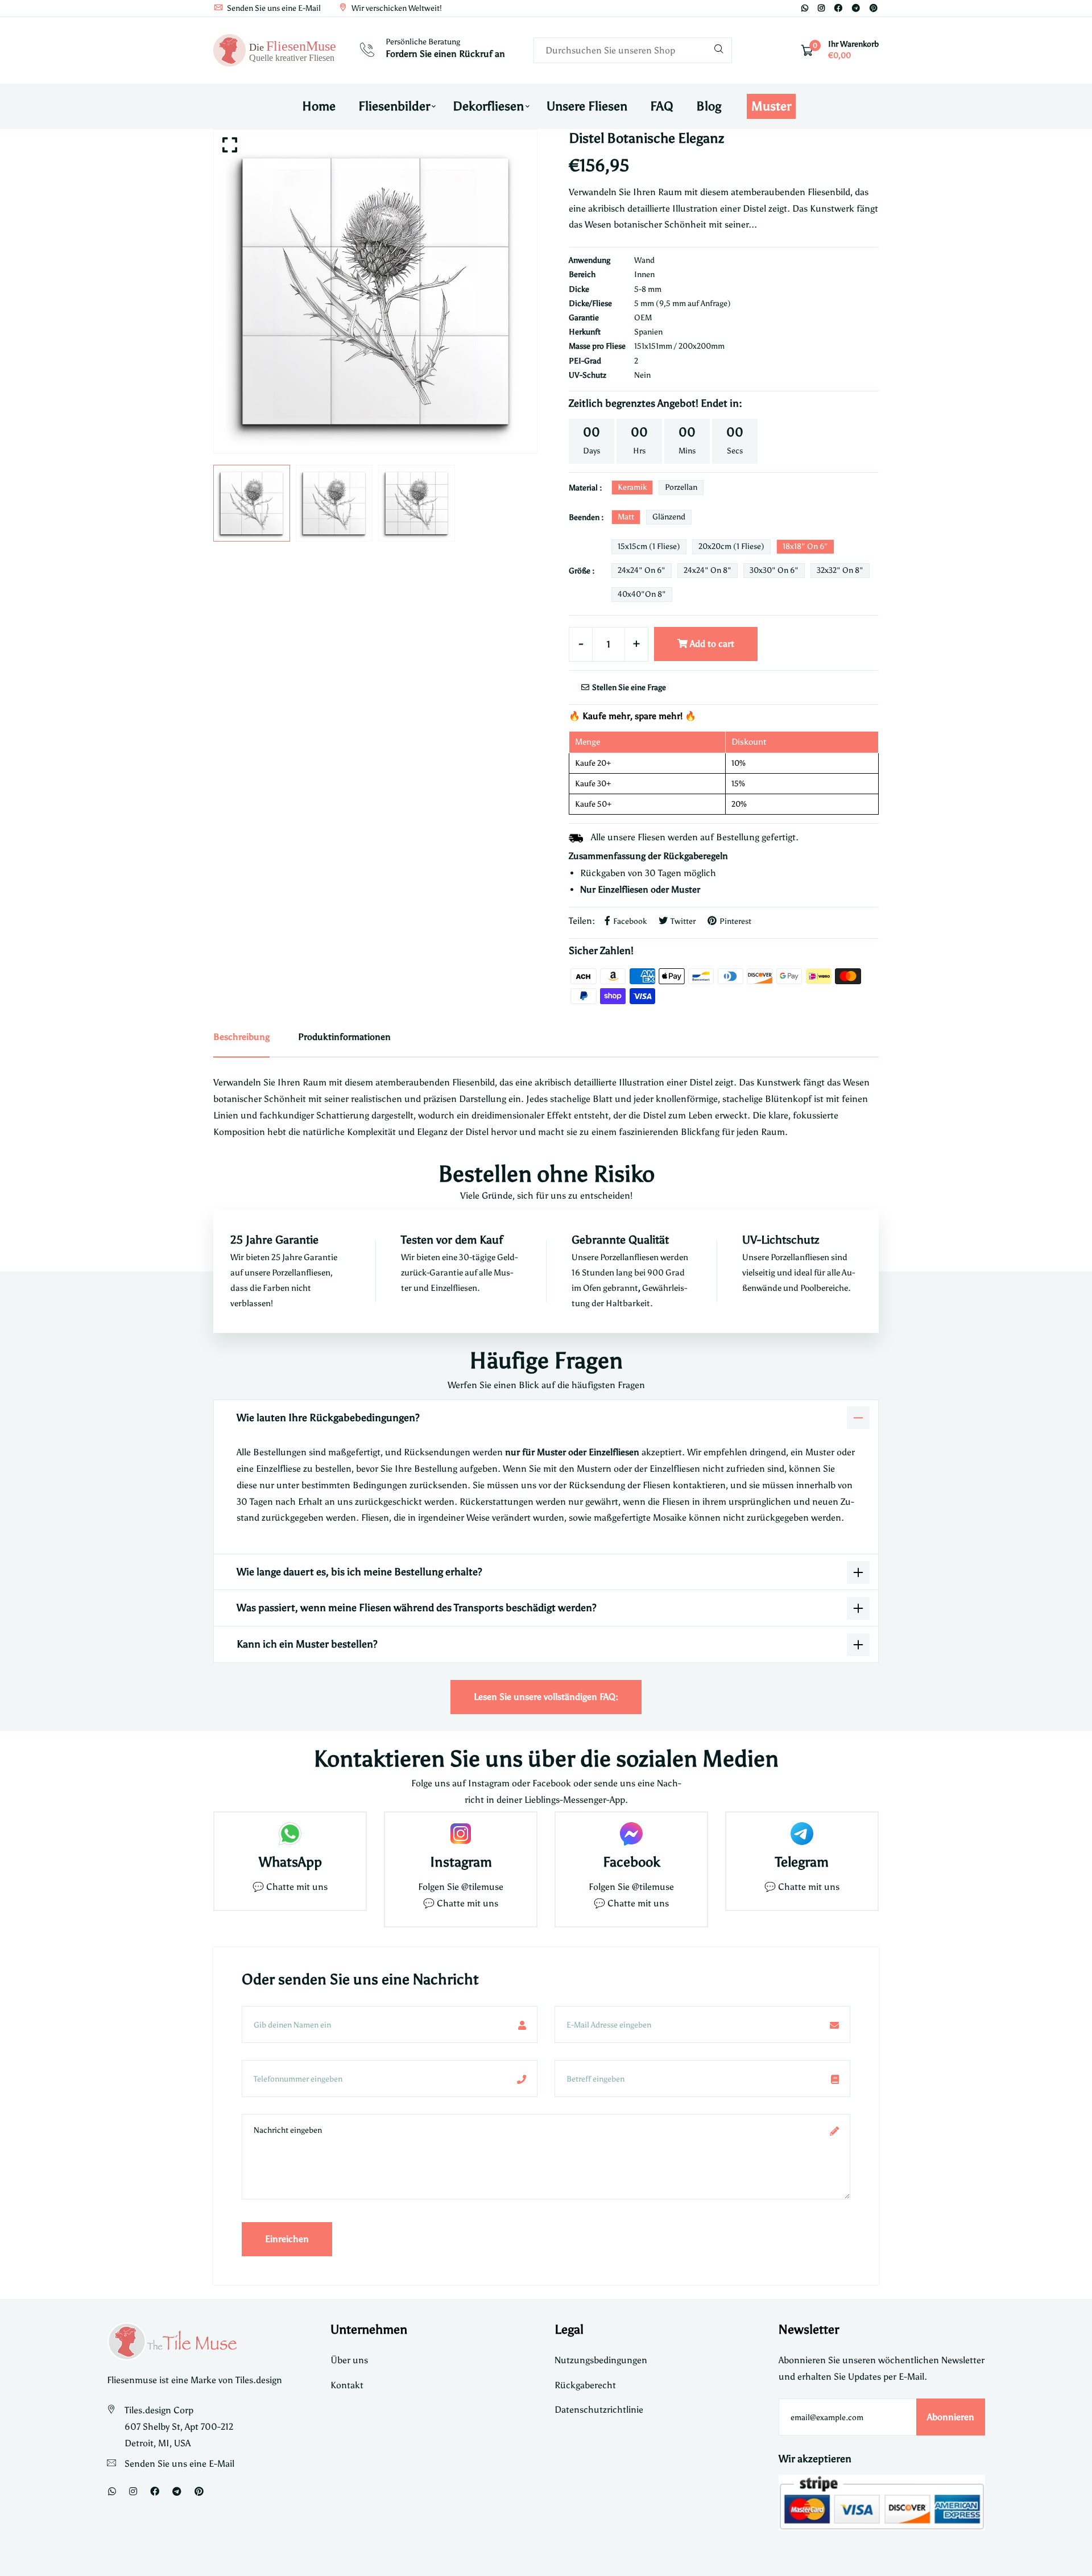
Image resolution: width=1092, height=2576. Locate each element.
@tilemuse (482, 1887)
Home (319, 106)
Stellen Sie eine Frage (628, 688)
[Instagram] (821, 8)
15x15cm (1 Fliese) (649, 546)
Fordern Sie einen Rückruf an (445, 54)
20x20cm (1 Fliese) (731, 546)
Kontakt (347, 2385)
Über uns (349, 2360)
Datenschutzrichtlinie (599, 2410)
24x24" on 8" (708, 570)
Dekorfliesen (488, 106)
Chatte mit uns (297, 1887)
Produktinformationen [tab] (344, 1037)
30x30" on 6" (774, 570)
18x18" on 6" (805, 546)
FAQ (662, 106)
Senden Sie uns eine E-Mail (273, 8)
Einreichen (287, 2239)
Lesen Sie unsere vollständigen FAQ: (546, 1697)
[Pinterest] (874, 8)
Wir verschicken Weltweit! (396, 8)
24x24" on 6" (642, 570)
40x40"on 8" (642, 594)
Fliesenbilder (394, 106)
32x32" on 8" (840, 570)
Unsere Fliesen (587, 106)
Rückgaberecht (585, 2385)
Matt (626, 517)
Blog (709, 106)
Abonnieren (951, 2417)
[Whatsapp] (805, 8)
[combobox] (633, 50)
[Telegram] (856, 8)
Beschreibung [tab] (241, 1037)
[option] (375, 291)
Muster (771, 106)
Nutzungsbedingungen (601, 2360)
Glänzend (669, 517)
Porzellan (681, 487)
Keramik (632, 487)
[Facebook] (838, 8)
